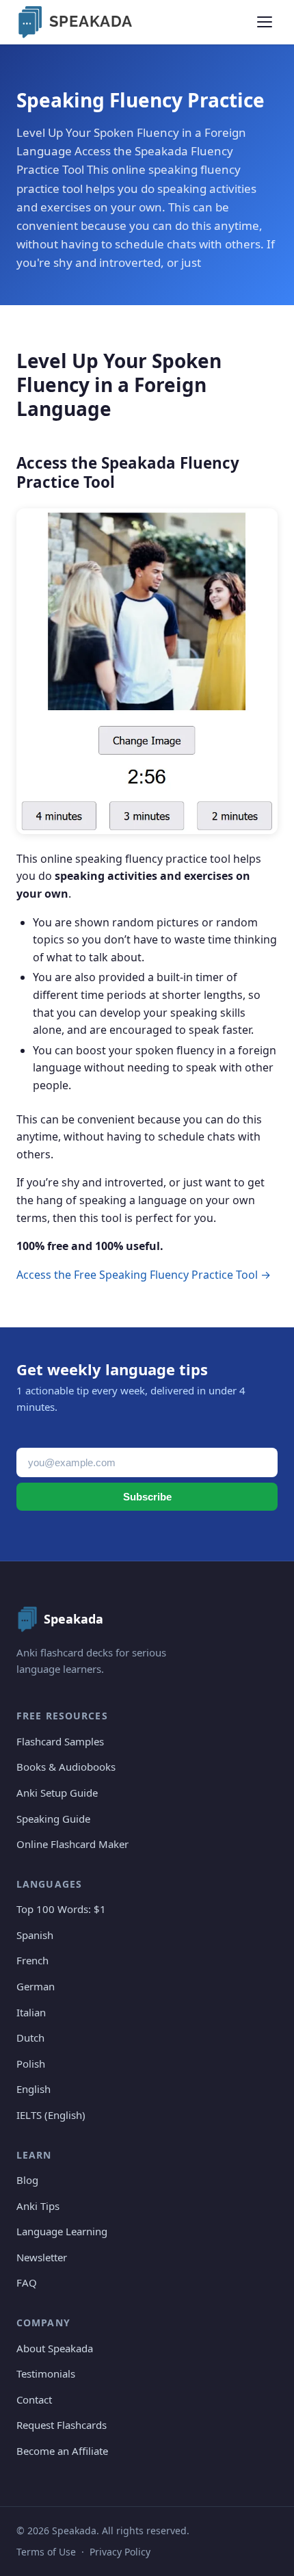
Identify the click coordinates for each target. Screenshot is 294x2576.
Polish (31, 2064)
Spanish (35, 1935)
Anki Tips (38, 2206)
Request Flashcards (62, 2425)
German (36, 1986)
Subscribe (147, 1497)
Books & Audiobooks (66, 1767)
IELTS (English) (51, 2115)
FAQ (27, 2282)
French (32, 1960)
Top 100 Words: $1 (61, 1909)
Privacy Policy (120, 2552)
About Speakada (55, 2348)
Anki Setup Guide (57, 1793)
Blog (27, 2180)
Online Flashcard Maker (72, 1844)
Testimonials (46, 2373)
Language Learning (62, 2231)
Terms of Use (46, 2552)
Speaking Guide (53, 1819)
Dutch (30, 2038)
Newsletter (42, 2257)
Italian (31, 2012)
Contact (34, 2399)
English (34, 2089)
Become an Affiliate (62, 2451)
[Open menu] (265, 22)
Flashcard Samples (60, 1741)
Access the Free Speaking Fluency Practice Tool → (144, 1275)
